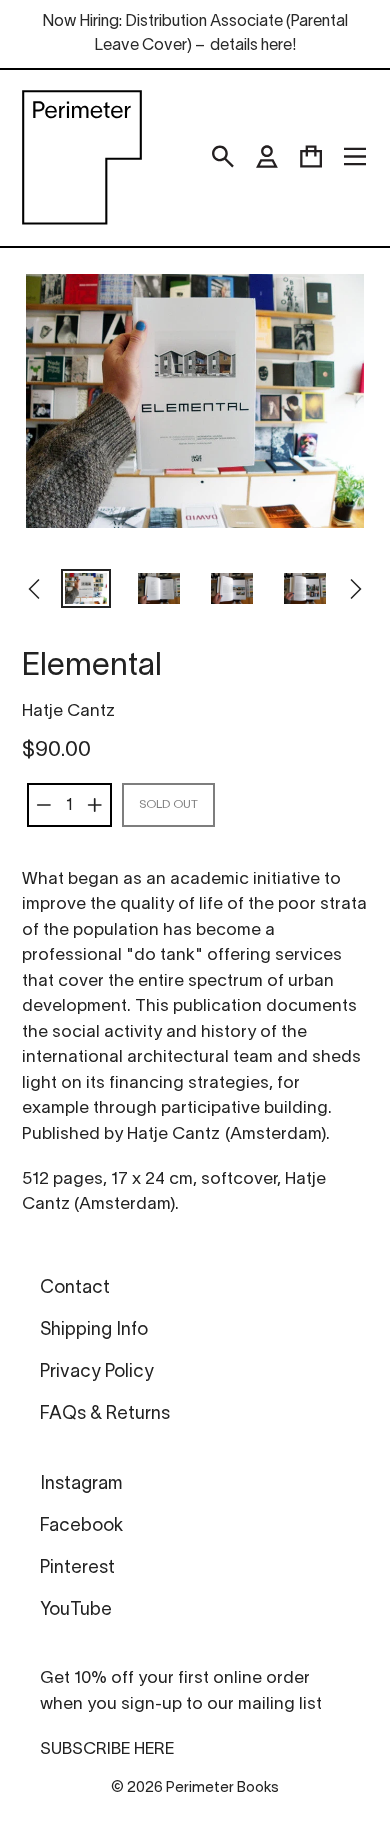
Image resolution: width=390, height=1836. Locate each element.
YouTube (76, 1610)
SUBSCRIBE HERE (107, 1749)
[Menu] (355, 157)
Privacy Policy (97, 1372)
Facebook (81, 1526)
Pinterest (77, 1568)
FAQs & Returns (105, 1414)
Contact (75, 1288)
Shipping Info (94, 1330)
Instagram (81, 1484)
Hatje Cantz (68, 711)
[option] (86, 591)
